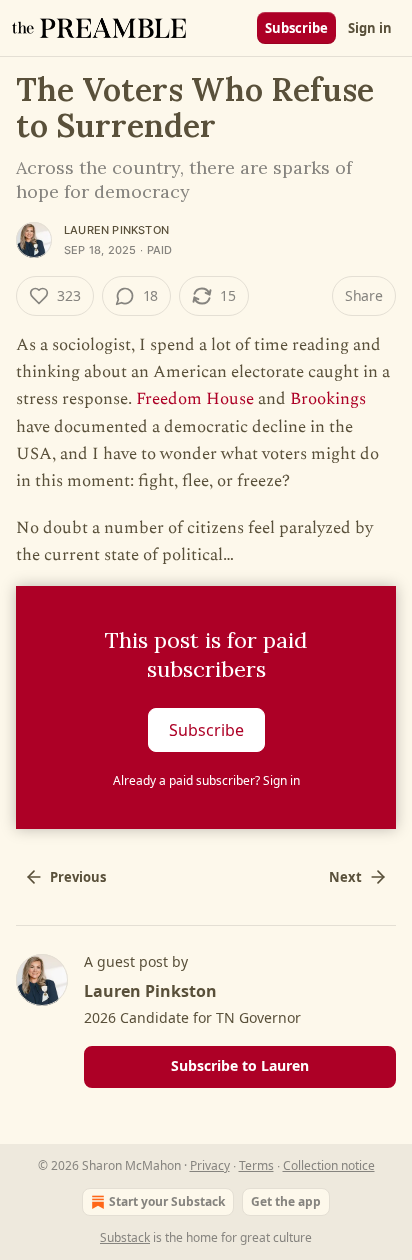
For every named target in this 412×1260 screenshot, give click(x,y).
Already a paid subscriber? (206, 780)
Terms (256, 1165)
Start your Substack (167, 1201)
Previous (78, 877)
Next (345, 877)
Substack (125, 1237)
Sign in (370, 28)
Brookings (328, 399)
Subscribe (296, 28)
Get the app (286, 1201)
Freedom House (195, 399)
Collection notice (329, 1165)
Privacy (210, 1165)
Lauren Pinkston (116, 230)
